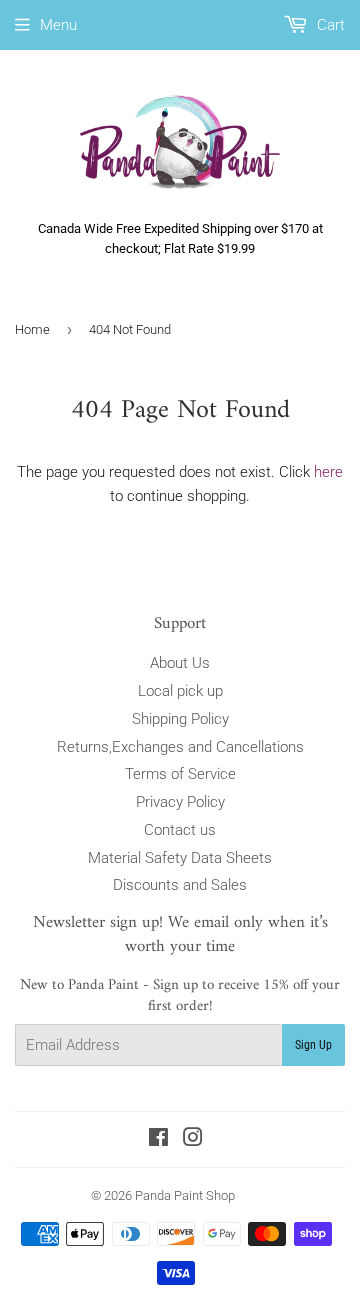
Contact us (180, 830)
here (328, 472)
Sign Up (313, 1045)
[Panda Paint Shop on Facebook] (158, 1140)
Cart (329, 25)
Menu (58, 25)
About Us (180, 663)
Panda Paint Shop (185, 1195)
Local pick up (180, 691)
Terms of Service (180, 774)
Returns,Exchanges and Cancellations (180, 747)
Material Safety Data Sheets (180, 858)
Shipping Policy (180, 719)
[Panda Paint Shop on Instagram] (193, 1140)
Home (32, 329)
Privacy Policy (180, 802)
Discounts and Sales (180, 885)
